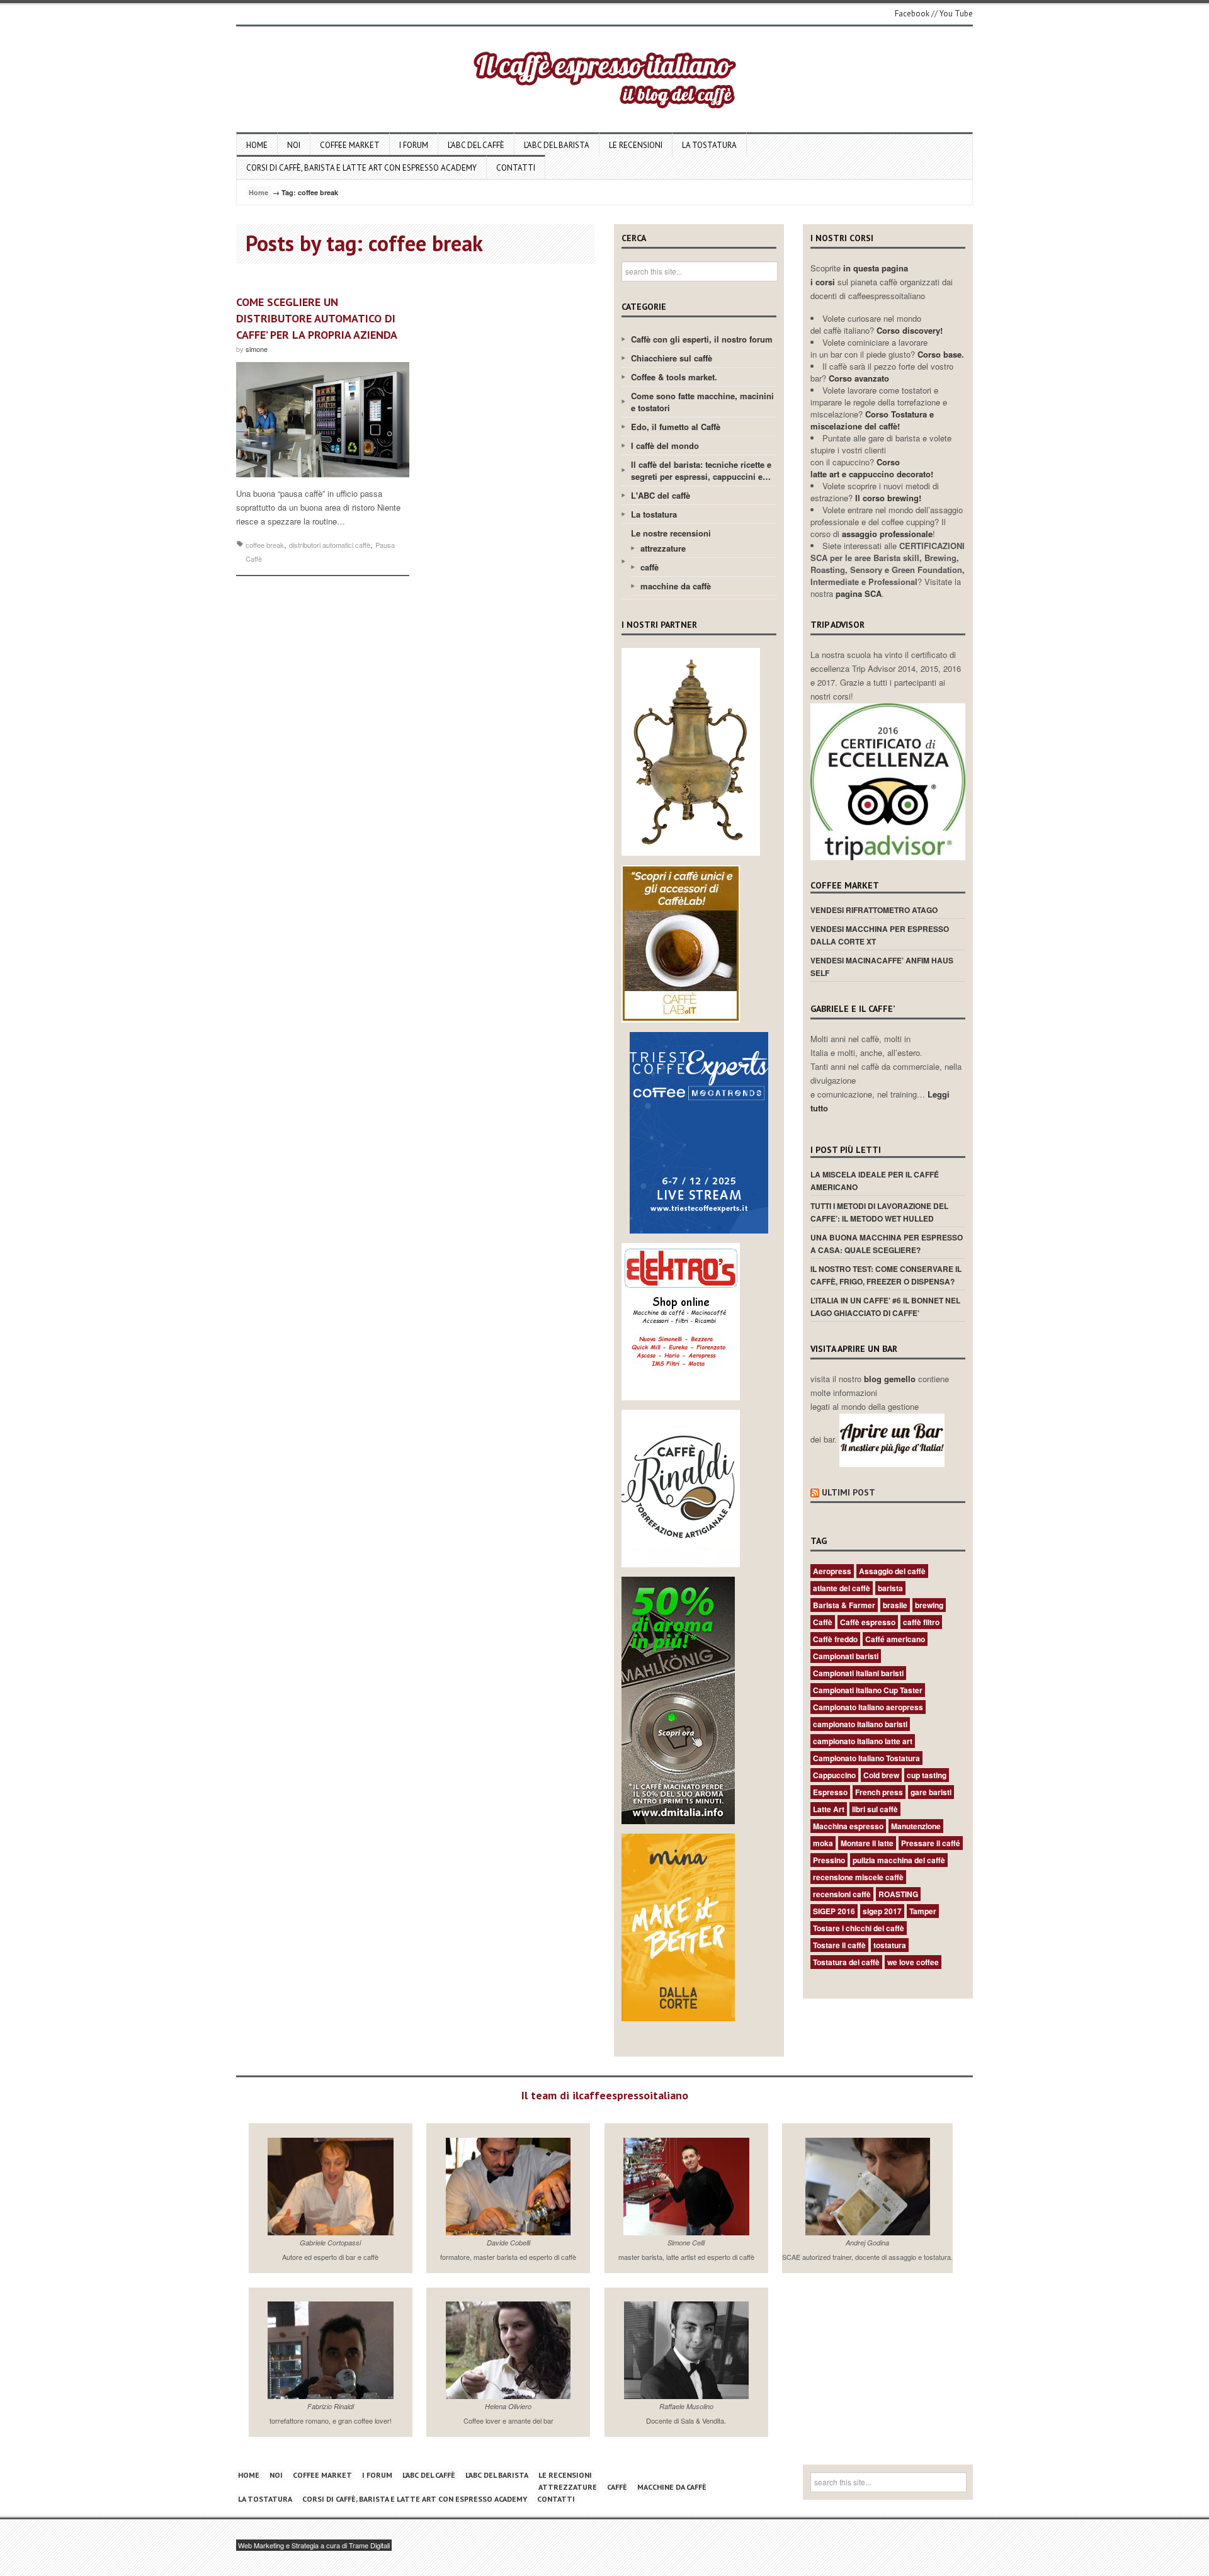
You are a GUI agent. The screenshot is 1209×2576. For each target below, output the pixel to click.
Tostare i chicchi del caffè (859, 1928)
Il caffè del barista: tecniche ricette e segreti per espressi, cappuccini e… (701, 470)
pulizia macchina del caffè (899, 1860)
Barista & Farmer (844, 1605)
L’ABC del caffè (476, 145)
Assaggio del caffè (892, 1571)
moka (823, 1843)
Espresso (830, 1792)
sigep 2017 (882, 1911)
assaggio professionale (887, 534)
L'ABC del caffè (661, 495)
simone (257, 349)
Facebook (912, 14)
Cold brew (881, 1775)
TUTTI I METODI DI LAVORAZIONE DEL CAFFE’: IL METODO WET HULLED (879, 1212)
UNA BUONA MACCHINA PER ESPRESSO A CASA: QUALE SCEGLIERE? (887, 1244)
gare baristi (931, 1792)
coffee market (350, 145)
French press (879, 1792)
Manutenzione (916, 1826)
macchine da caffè (676, 586)
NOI (294, 145)
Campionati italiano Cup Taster (868, 1690)
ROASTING (898, 1894)
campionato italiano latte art (863, 1741)
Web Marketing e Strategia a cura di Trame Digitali (314, 2545)
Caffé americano (895, 1639)
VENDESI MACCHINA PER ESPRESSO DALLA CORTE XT (880, 935)
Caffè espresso (868, 1622)
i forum (414, 145)
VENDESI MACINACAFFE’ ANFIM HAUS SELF (882, 967)
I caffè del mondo (665, 445)
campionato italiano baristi (860, 1724)
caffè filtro (921, 1622)
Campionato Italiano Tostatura (866, 1758)
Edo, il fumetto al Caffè (676, 427)
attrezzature (663, 548)
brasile (895, 1605)
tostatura (890, 1945)
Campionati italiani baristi (858, 1673)
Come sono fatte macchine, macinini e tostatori (702, 402)
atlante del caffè (842, 1588)
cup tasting (927, 1775)
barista (890, 1588)
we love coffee (913, 1962)
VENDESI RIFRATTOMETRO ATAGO (874, 910)
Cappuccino (834, 1775)
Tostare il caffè (839, 1945)
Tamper (923, 1911)
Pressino (829, 1860)
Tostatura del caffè (846, 1962)
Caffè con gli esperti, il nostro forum (702, 339)
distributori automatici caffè (330, 545)
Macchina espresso (848, 1826)
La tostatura (709, 145)
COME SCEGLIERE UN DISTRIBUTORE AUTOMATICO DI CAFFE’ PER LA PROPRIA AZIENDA (317, 318)
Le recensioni (636, 145)
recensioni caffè (842, 1894)
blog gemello (891, 1379)
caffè (650, 567)
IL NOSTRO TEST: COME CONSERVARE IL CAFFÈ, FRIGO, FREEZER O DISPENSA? (886, 1275)
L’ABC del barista (557, 145)
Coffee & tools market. (674, 377)
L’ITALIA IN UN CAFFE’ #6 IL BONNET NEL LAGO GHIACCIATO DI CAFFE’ (885, 1307)
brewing (929, 1605)
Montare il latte (867, 1843)
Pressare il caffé (931, 1843)
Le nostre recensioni (671, 533)
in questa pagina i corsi (859, 275)
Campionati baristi (846, 1656)
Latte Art (829, 1809)
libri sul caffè (875, 1809)
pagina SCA (859, 593)
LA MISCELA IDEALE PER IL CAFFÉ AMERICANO (875, 1181)
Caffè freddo (835, 1639)
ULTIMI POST (849, 1492)
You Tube (956, 14)
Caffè (823, 1622)
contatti (516, 168)
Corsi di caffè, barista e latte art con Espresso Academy (361, 168)
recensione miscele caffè (858, 1877)
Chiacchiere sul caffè (672, 358)
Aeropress (832, 1571)
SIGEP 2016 (834, 1911)
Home (257, 145)
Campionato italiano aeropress (868, 1707)
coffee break (265, 545)
